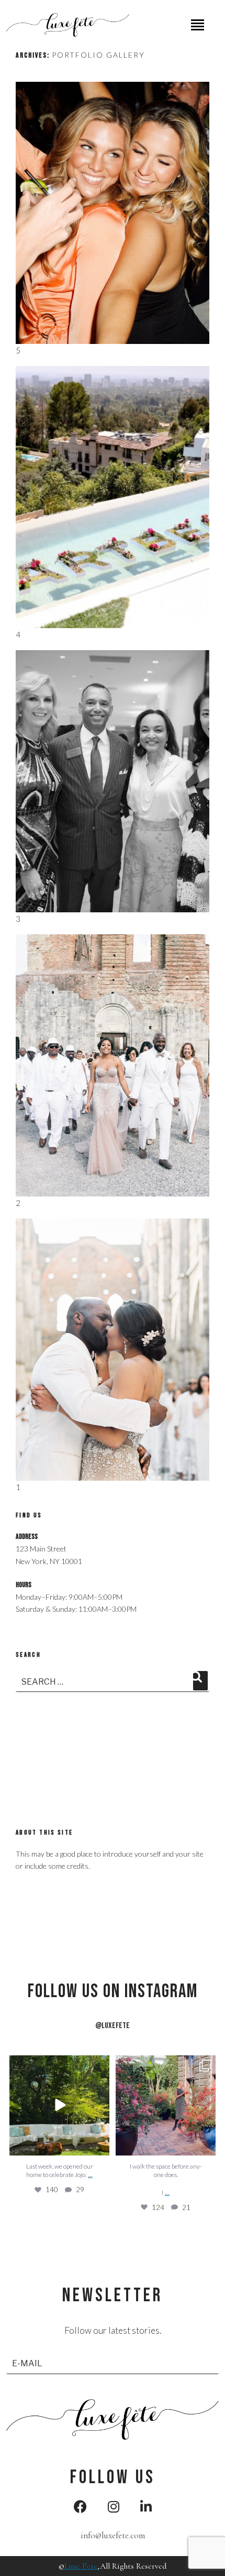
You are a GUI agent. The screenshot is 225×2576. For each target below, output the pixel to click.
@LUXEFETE (113, 2026)
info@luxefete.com (113, 2535)
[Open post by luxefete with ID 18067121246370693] (59, 2105)
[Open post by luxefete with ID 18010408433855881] (166, 2105)
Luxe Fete (81, 2566)
